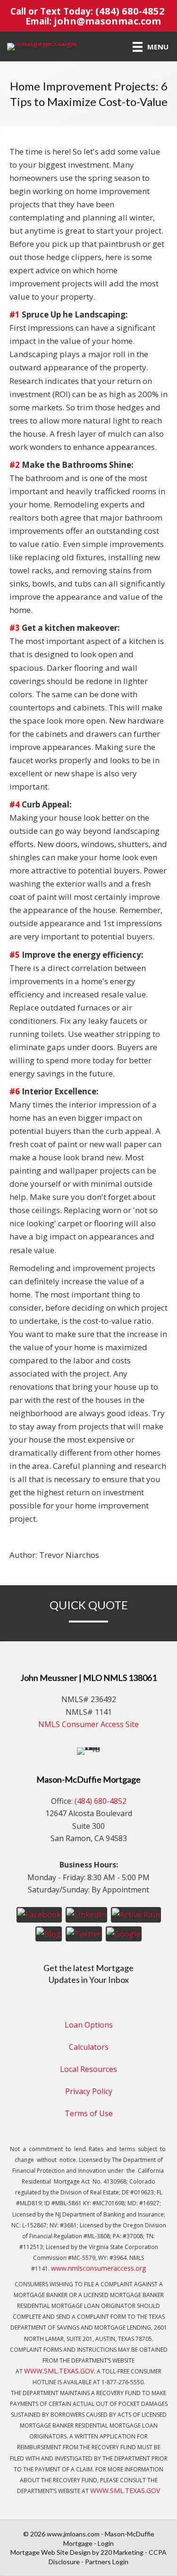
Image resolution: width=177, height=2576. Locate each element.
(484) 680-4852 (130, 11)
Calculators (89, 2047)
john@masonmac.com (107, 21)
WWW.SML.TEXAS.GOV (59, 2371)
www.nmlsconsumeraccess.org (98, 2268)
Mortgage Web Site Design (51, 2552)
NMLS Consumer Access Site (88, 1724)
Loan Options (89, 2025)
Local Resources (88, 2069)
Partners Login (107, 2562)
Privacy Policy (89, 2091)
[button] (39, 1914)
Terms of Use (89, 2113)
